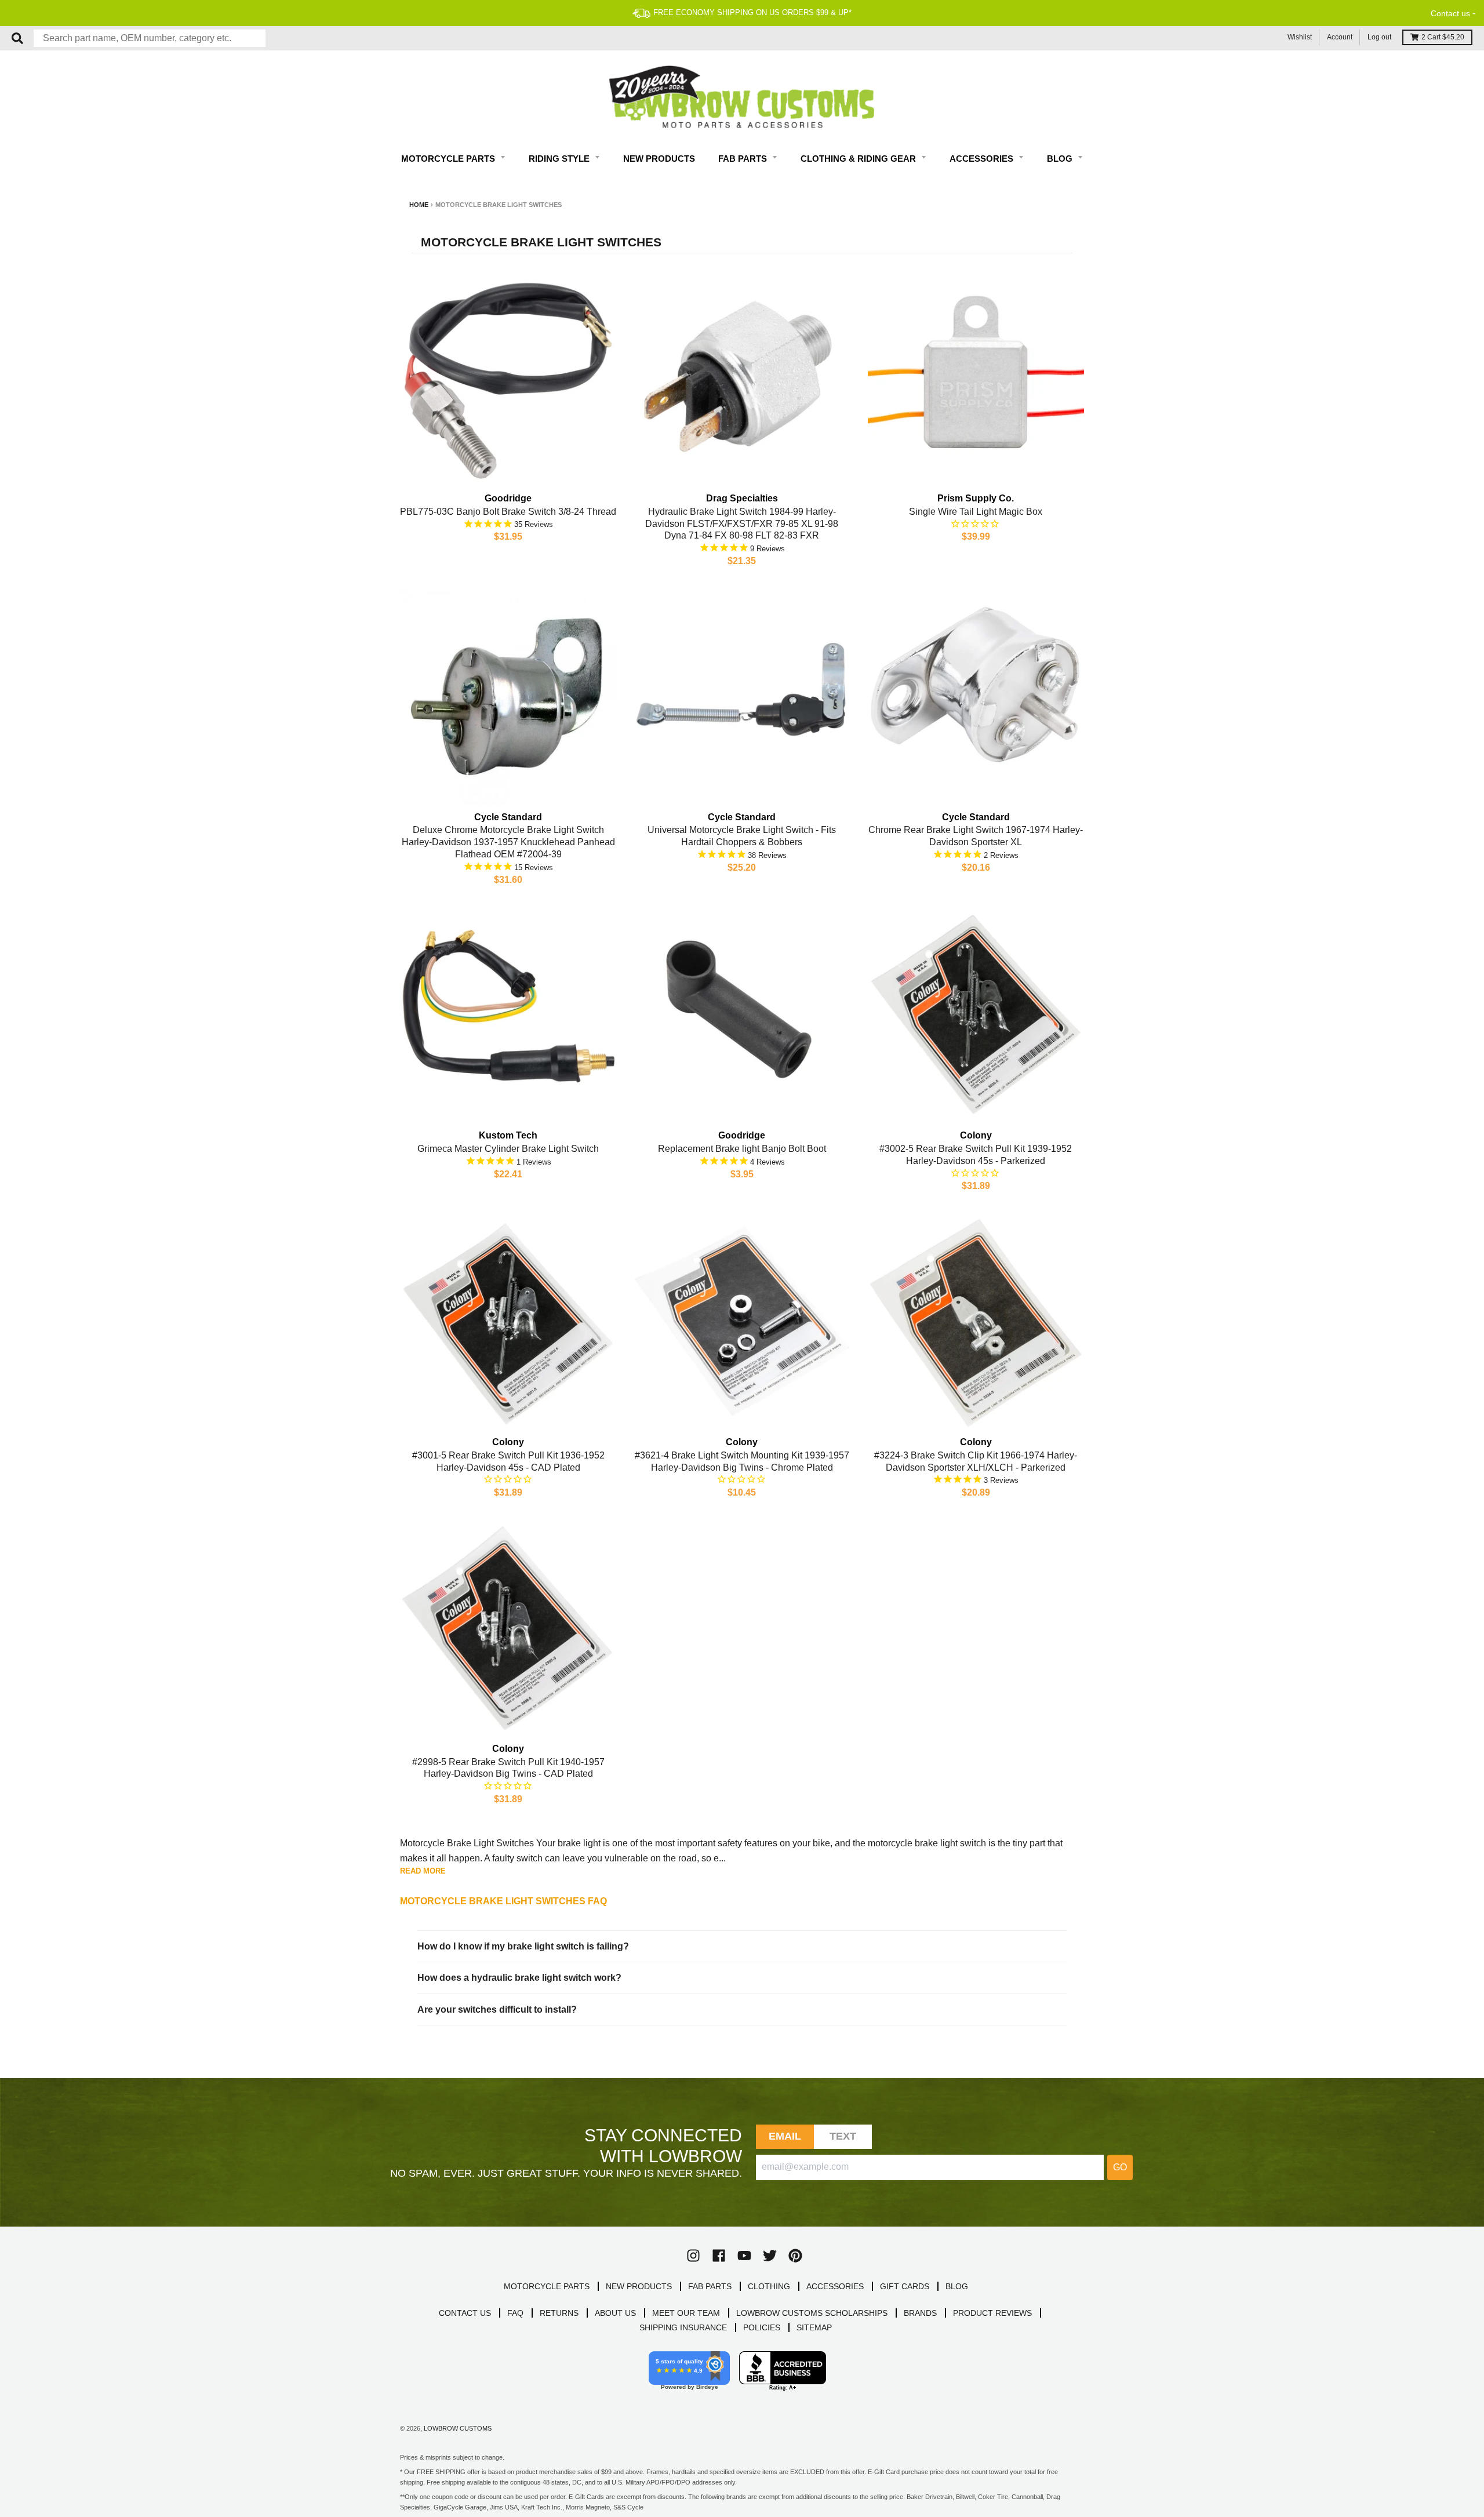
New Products (659, 159)
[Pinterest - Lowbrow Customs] (795, 2256)
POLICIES (762, 2327)
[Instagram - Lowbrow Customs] (693, 2256)
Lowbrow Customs (458, 2428)
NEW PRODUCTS (639, 2286)
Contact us (1450, 13)
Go (1120, 2167)
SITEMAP (814, 2327)
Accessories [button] (983, 159)
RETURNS (559, 2313)
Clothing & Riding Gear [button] (859, 159)
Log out (1379, 37)
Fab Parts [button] (744, 159)
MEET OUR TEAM (686, 2313)
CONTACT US (465, 2313)
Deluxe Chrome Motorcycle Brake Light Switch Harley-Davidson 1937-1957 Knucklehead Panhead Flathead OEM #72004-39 (508, 842)
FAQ (515, 2313)
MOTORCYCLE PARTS (547, 2286)
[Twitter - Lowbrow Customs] (770, 2256)
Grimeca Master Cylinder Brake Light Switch (508, 1149)
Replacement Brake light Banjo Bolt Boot (742, 1149)
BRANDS (920, 2313)
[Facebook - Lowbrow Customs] (719, 2256)
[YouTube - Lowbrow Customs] (744, 2256)
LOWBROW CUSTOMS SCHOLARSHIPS (812, 2313)
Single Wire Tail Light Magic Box (976, 512)
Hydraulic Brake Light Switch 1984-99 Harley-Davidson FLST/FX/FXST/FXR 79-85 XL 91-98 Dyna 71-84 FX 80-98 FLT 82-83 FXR (742, 524)
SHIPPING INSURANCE (683, 2327)
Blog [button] (1061, 159)
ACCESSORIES (835, 2286)
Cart (1443, 37)
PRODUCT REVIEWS (992, 2313)
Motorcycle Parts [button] (449, 159)
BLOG (957, 2286)
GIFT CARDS (905, 2286)
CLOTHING (769, 2286)
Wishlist (1300, 37)
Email (785, 2136)
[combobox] (150, 38)
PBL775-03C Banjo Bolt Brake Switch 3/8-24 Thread (508, 512)
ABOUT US (615, 2313)
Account (1340, 37)
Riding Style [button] (560, 159)
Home (419, 205)
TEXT (843, 2136)
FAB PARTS (710, 2286)
